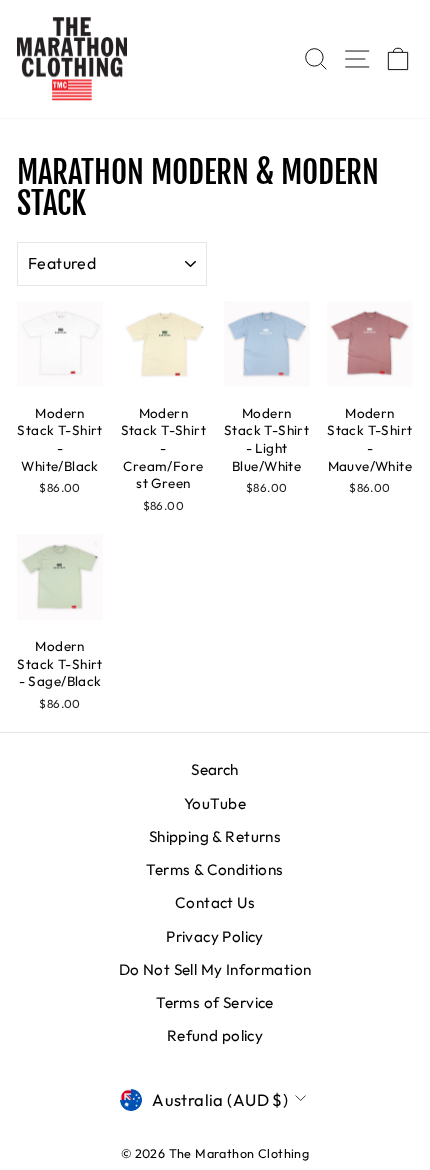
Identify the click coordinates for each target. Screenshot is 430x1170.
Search (214, 769)
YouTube (215, 803)
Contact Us (215, 902)
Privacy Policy (215, 936)
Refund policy (215, 1035)
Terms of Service (215, 1002)
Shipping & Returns (215, 836)
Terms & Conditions (214, 869)
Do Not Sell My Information (215, 969)
